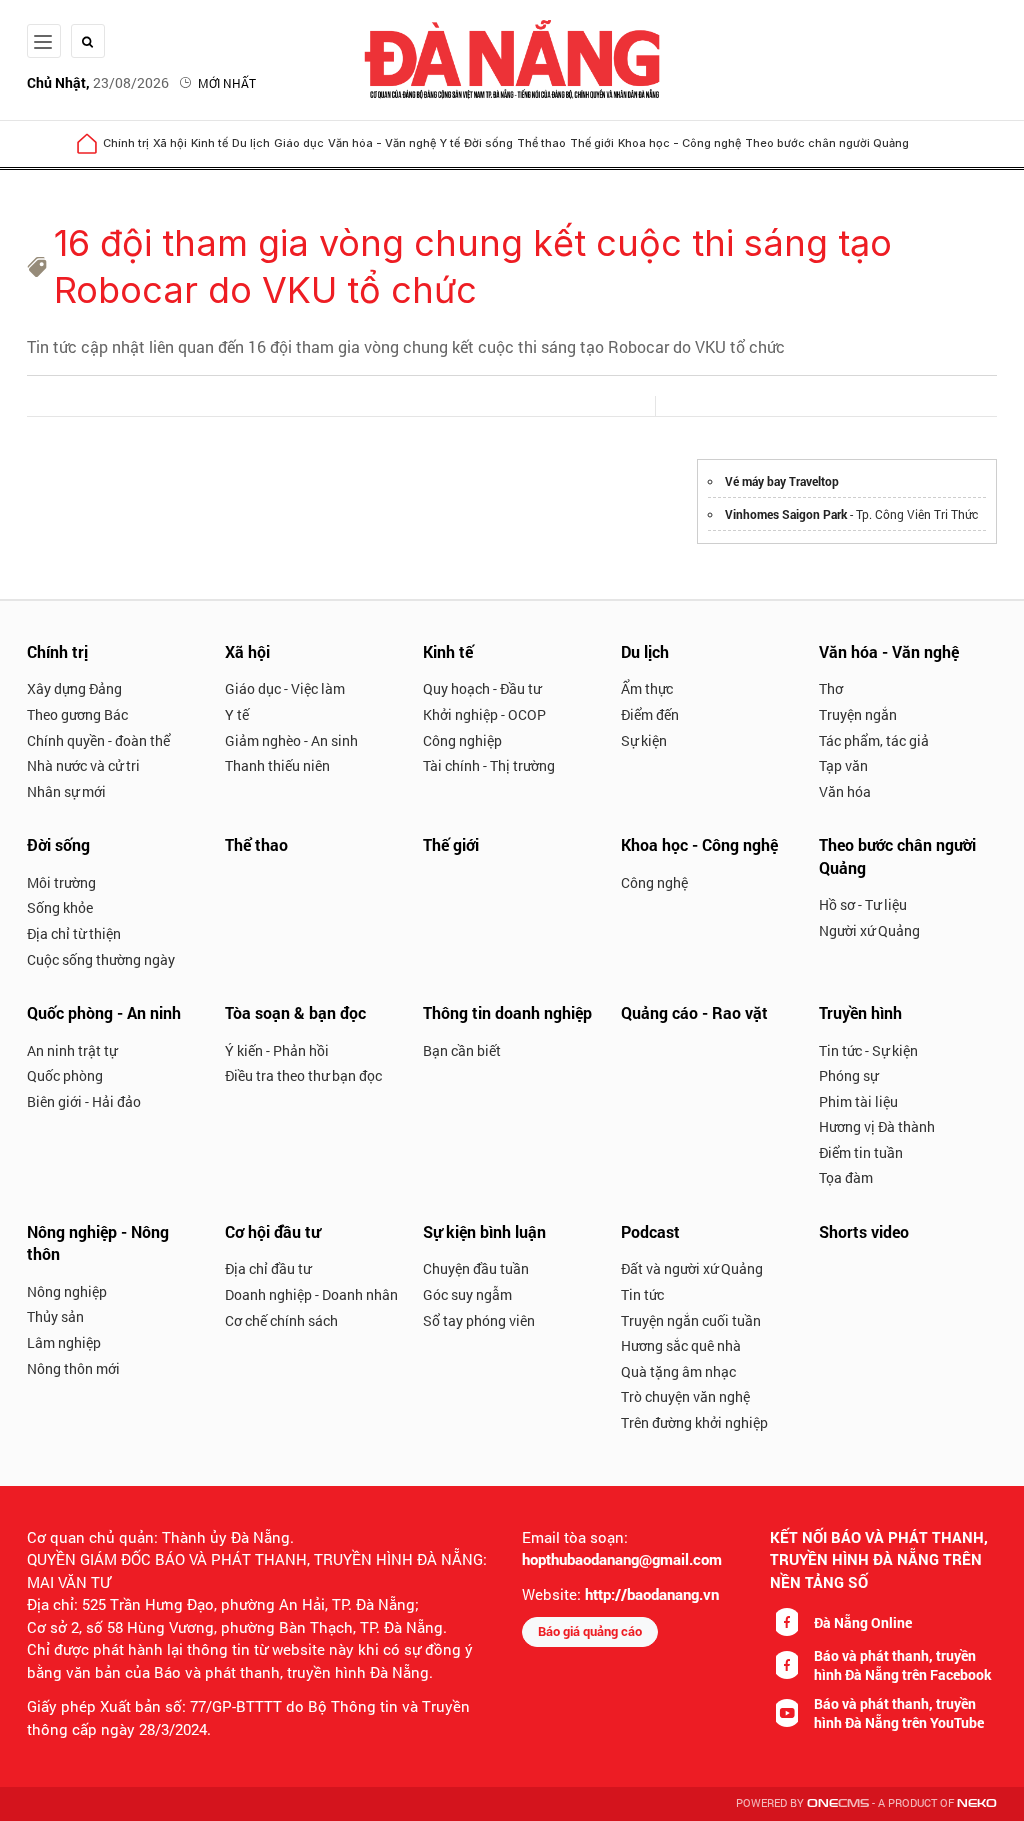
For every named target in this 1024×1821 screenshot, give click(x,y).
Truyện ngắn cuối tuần (691, 1320)
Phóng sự (848, 1075)
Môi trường (61, 882)
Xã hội (170, 143)
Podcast (650, 1231)
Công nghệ (654, 882)
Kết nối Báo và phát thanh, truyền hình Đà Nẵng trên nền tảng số (879, 1559)
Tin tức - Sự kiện (868, 1050)
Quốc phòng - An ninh (104, 1012)
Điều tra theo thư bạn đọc (303, 1075)
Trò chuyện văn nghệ (685, 1396)
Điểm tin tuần (861, 1152)
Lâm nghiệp (64, 1342)
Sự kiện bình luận (484, 1231)
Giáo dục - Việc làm (285, 688)
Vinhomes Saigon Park (786, 514)
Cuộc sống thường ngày (101, 959)
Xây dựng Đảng (74, 688)
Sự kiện (644, 740)
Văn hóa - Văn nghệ (382, 143)
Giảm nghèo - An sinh (291, 740)
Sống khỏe (60, 907)
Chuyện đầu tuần (476, 1268)
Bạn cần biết (462, 1050)
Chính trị (126, 143)
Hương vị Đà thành (877, 1126)
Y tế (450, 143)
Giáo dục (299, 143)
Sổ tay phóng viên (479, 1320)
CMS (838, 1803)
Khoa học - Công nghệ (679, 143)
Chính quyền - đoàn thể (98, 740)
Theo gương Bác (77, 714)
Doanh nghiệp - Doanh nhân (311, 1294)
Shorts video (864, 1231)
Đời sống (488, 143)
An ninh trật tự (72, 1050)
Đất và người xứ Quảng (692, 1268)
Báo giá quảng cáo (590, 1631)
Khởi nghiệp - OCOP (484, 714)
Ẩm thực (647, 688)
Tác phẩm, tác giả (874, 740)
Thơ (831, 688)
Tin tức (642, 1294)
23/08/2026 (98, 82)
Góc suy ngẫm (467, 1294)
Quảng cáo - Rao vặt (694, 1012)
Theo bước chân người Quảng (827, 143)
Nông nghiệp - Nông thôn (98, 1242)
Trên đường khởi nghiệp (694, 1422)
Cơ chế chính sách (281, 1320)
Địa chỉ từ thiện (74, 933)
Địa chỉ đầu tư (268, 1268)
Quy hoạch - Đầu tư (482, 688)
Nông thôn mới (73, 1368)
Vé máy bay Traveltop (782, 481)
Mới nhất (227, 83)
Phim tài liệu (858, 1101)
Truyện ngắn (858, 714)
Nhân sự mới (66, 791)
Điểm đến (650, 714)
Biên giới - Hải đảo (84, 1101)
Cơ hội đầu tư (272, 1231)
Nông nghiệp (67, 1291)
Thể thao (541, 143)
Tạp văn (843, 765)
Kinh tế (209, 143)
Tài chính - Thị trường (489, 765)
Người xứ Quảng (869, 930)
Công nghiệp (462, 740)
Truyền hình (860, 1012)
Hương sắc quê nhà (681, 1345)
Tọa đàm (846, 1177)
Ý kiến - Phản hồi (277, 1050)
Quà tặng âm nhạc (678, 1371)
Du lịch (251, 143)
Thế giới (592, 143)
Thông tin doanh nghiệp (507, 1012)
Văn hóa (845, 791)
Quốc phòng (65, 1075)
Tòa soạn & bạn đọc (295, 1012)
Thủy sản (55, 1316)
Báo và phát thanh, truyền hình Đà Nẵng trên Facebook (903, 1665)
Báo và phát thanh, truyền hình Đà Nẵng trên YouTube (899, 1713)
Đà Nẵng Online (863, 1622)
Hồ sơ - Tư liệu (863, 904)
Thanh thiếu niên (277, 765)
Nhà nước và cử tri (83, 765)
